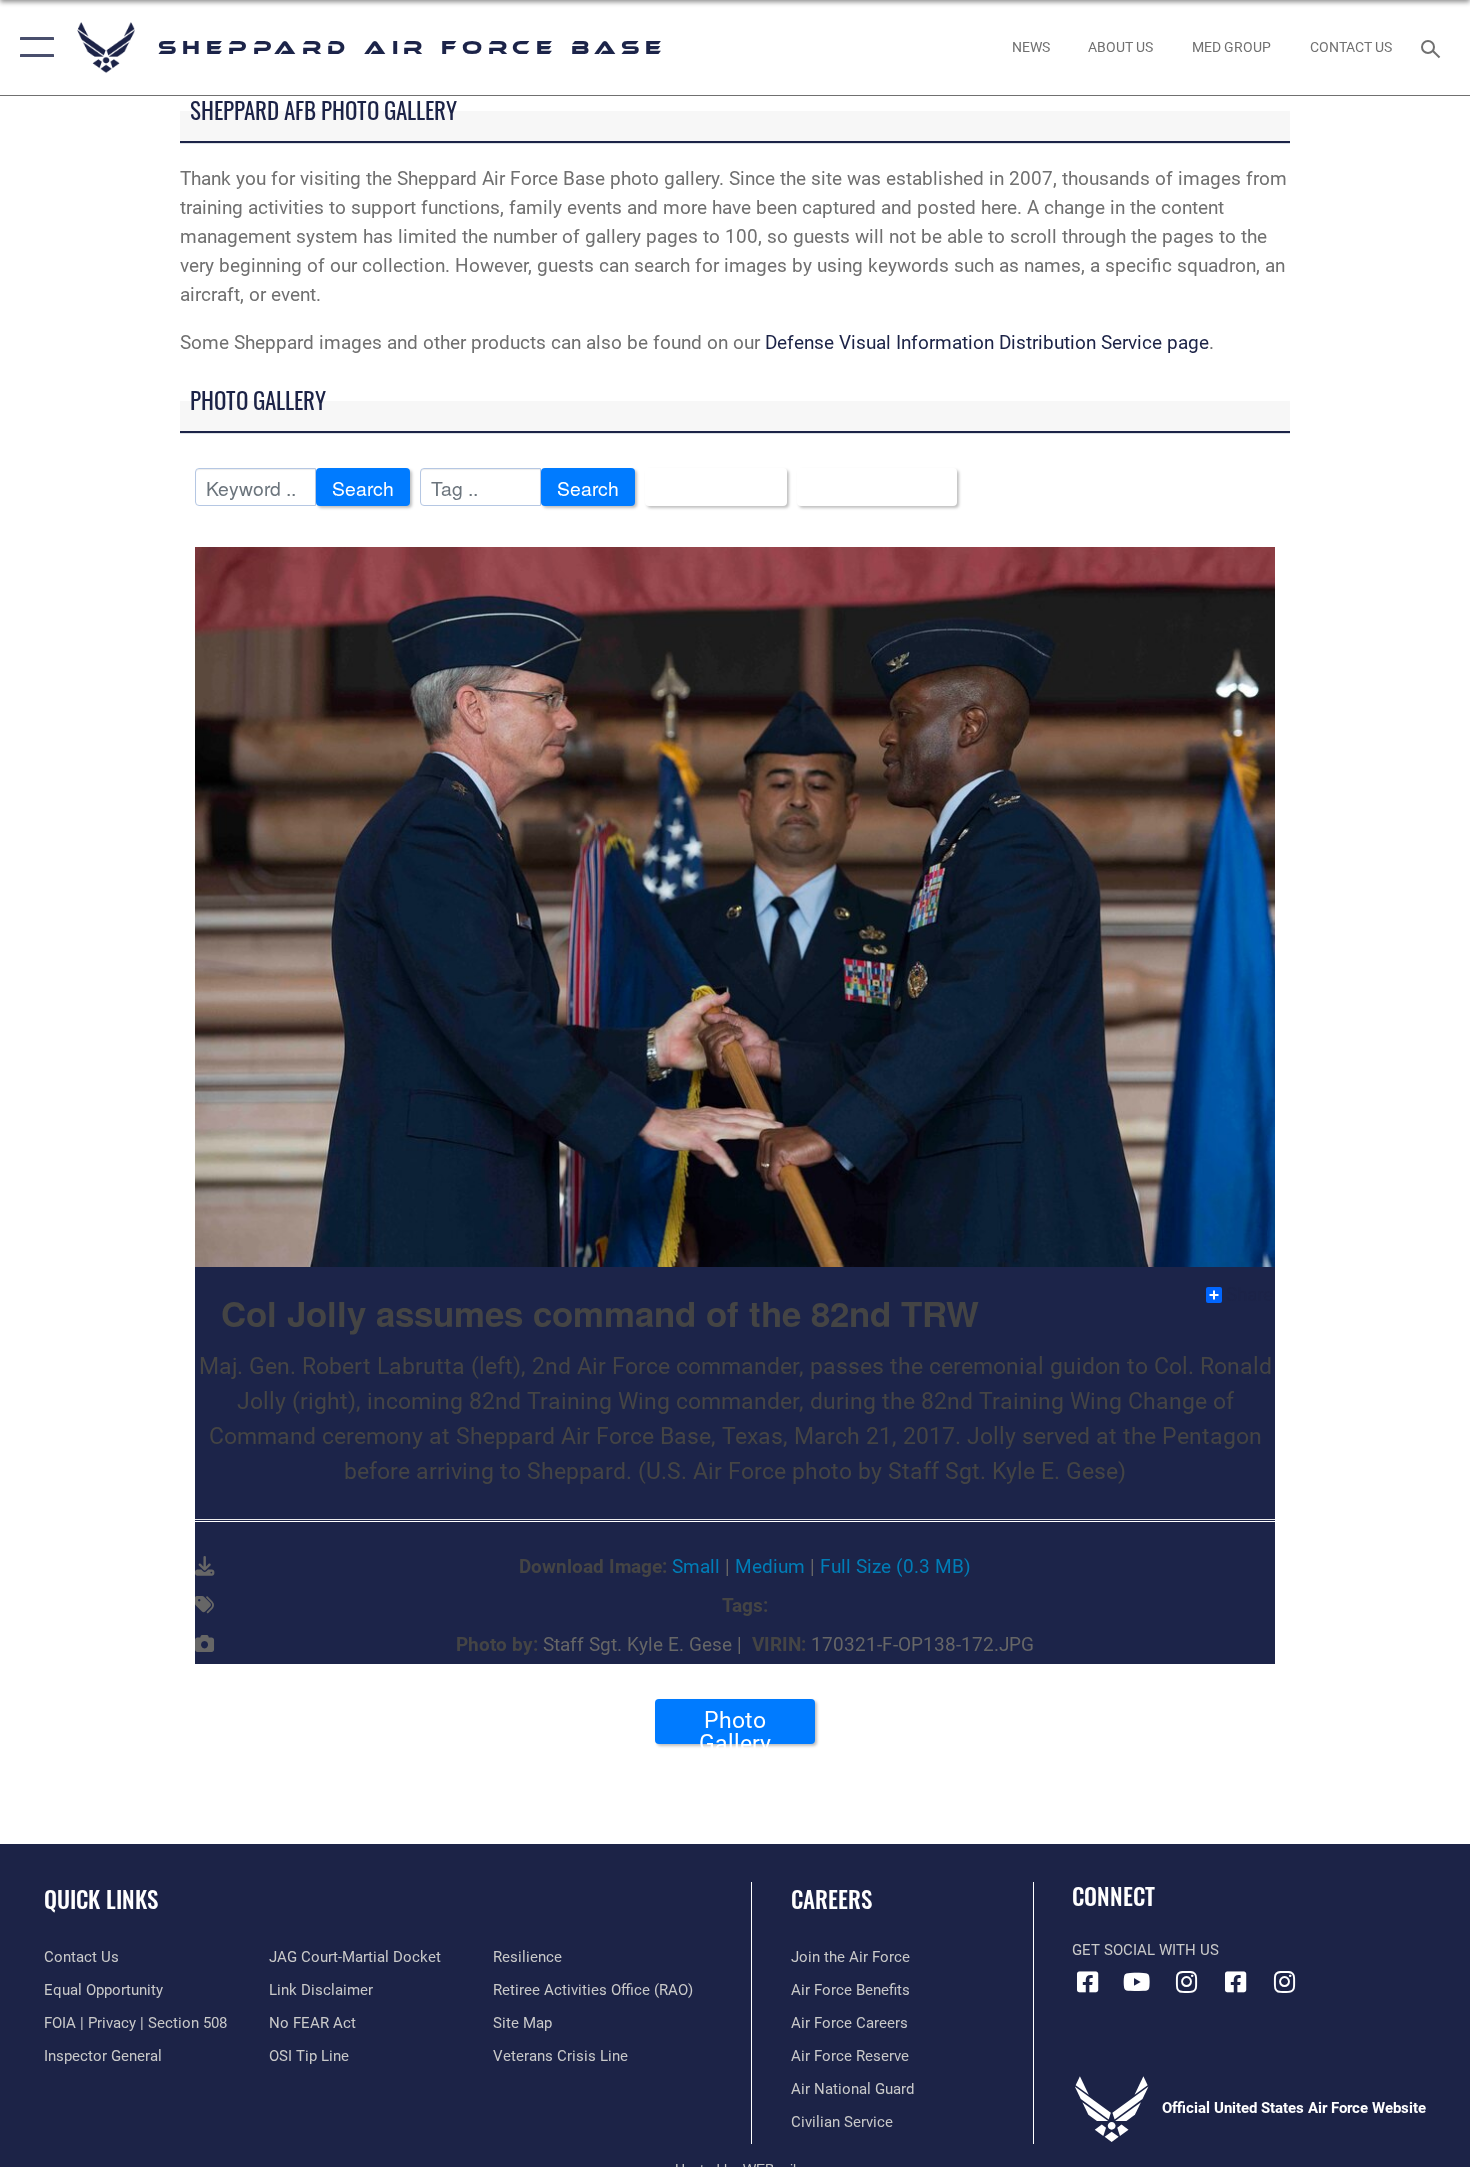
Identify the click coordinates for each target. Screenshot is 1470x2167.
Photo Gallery (735, 1725)
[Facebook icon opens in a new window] (1087, 1982)
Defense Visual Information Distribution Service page (987, 342)
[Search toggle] (1433, 47)
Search (363, 487)
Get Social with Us (1145, 1950)
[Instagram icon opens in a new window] (1186, 1982)
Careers (831, 1899)
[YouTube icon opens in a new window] (1137, 1982)
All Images (708, 487)
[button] (32, 47)
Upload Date (869, 487)
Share (1249, 1295)
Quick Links (101, 1899)
